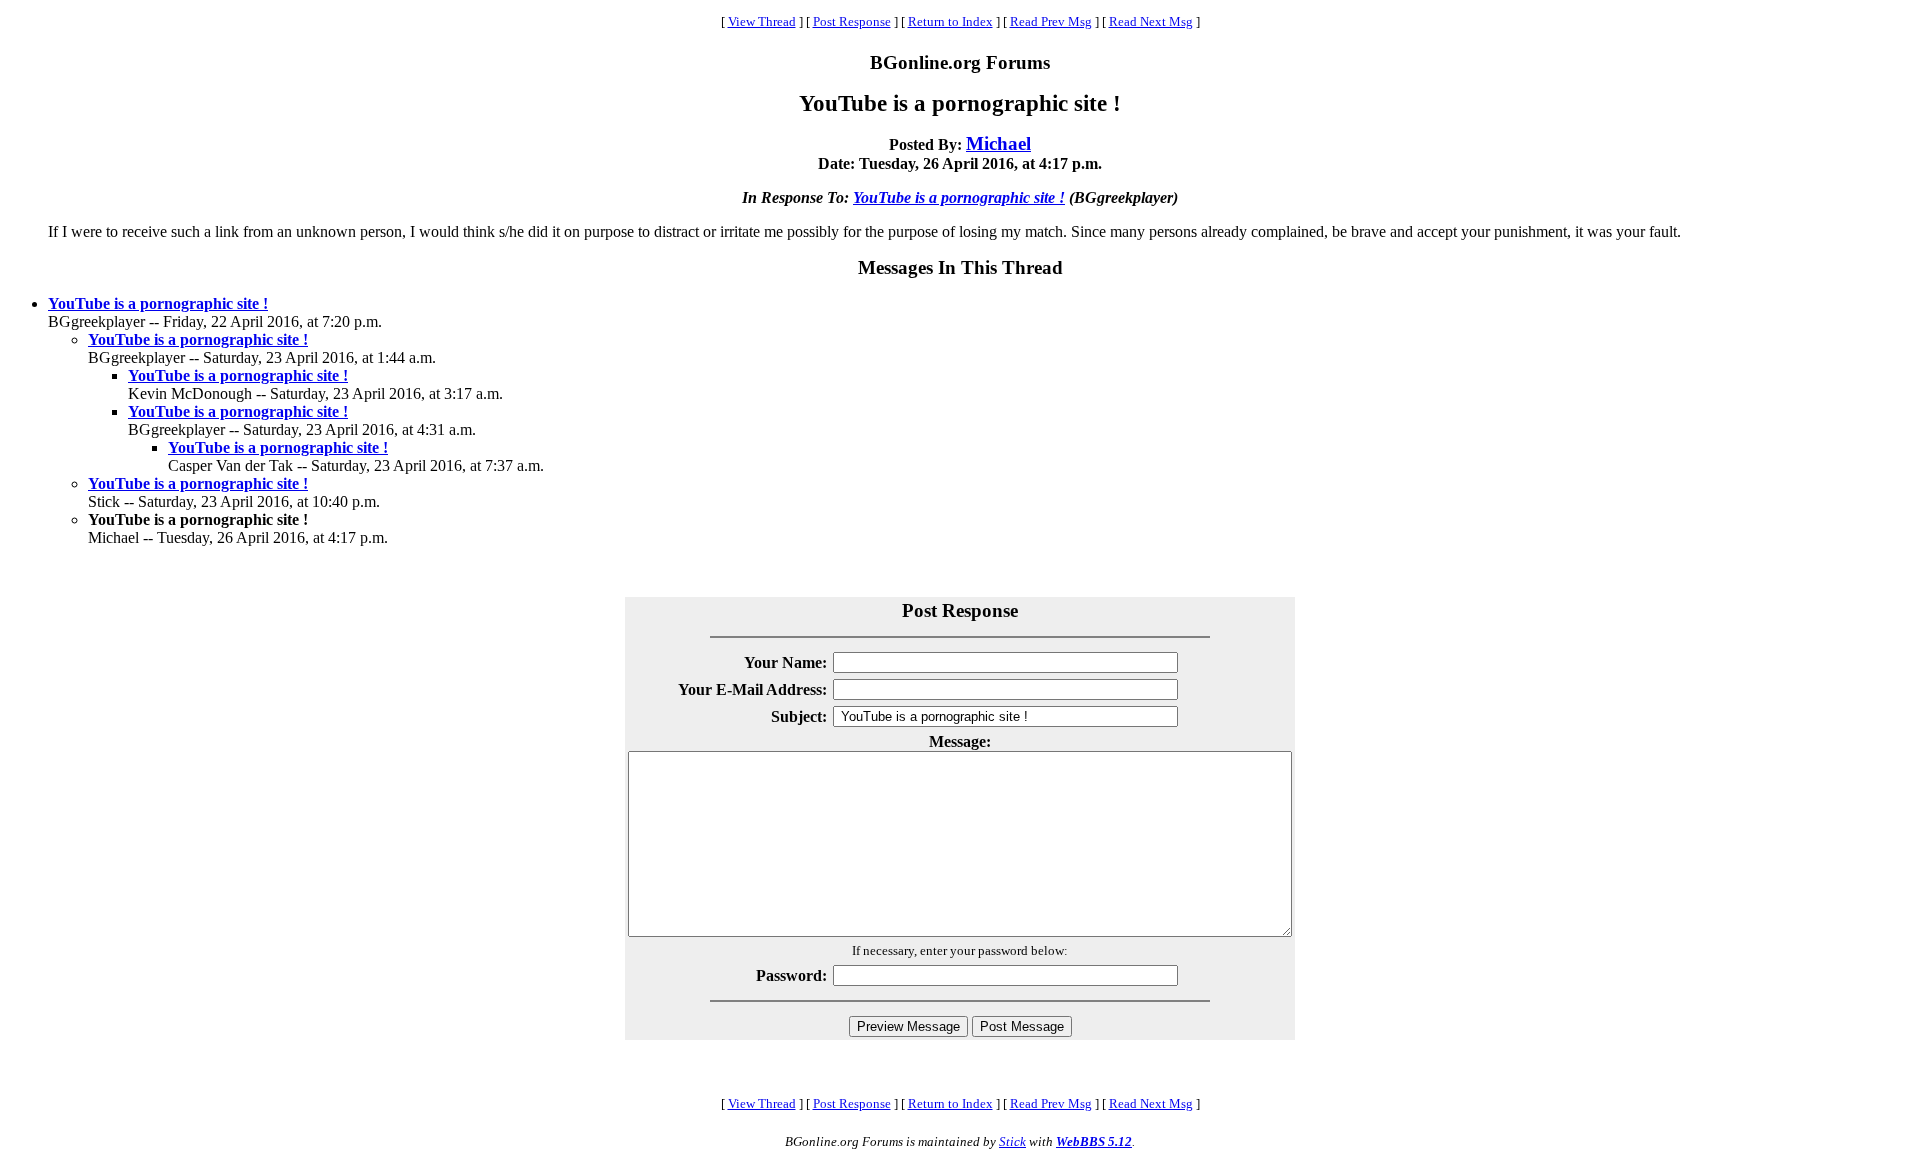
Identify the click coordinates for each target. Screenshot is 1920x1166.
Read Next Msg (1151, 21)
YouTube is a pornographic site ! (959, 197)
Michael (998, 143)
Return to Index (950, 21)
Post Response (852, 21)
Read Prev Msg (1051, 21)
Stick (1012, 1141)
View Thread (762, 21)
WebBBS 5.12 (1094, 1141)
